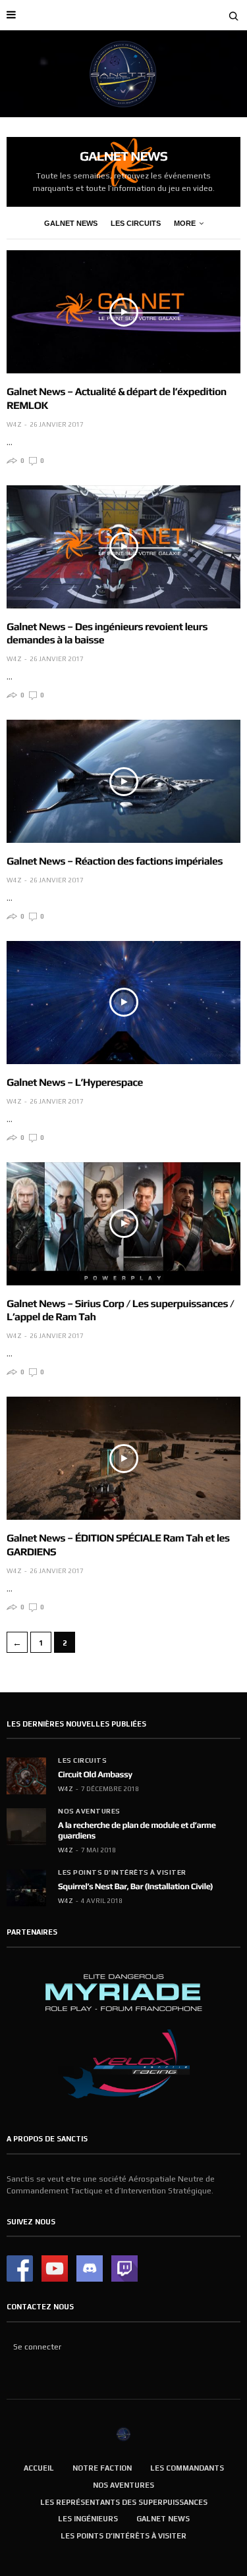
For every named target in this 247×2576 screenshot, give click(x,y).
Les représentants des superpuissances (124, 2502)
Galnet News (71, 223)
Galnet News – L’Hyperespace (75, 1082)
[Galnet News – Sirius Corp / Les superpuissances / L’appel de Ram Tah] (123, 1224)
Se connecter (37, 2347)
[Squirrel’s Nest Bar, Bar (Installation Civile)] (26, 1888)
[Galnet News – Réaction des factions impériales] (123, 781)
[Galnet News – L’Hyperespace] (123, 1003)
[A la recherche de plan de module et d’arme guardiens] (26, 1827)
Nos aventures (89, 1811)
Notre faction (102, 2468)
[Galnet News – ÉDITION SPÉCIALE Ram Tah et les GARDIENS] (123, 1458)
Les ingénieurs (88, 2519)
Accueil (39, 2468)
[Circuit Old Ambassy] (26, 1776)
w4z (14, 424)
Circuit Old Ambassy (95, 1774)
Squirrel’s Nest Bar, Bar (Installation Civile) (135, 1886)
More (185, 223)
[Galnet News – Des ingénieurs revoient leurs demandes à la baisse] (123, 547)
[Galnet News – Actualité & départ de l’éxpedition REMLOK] (123, 312)
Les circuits (136, 223)
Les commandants (187, 2468)
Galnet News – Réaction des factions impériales (115, 861)
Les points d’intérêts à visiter (122, 1873)
